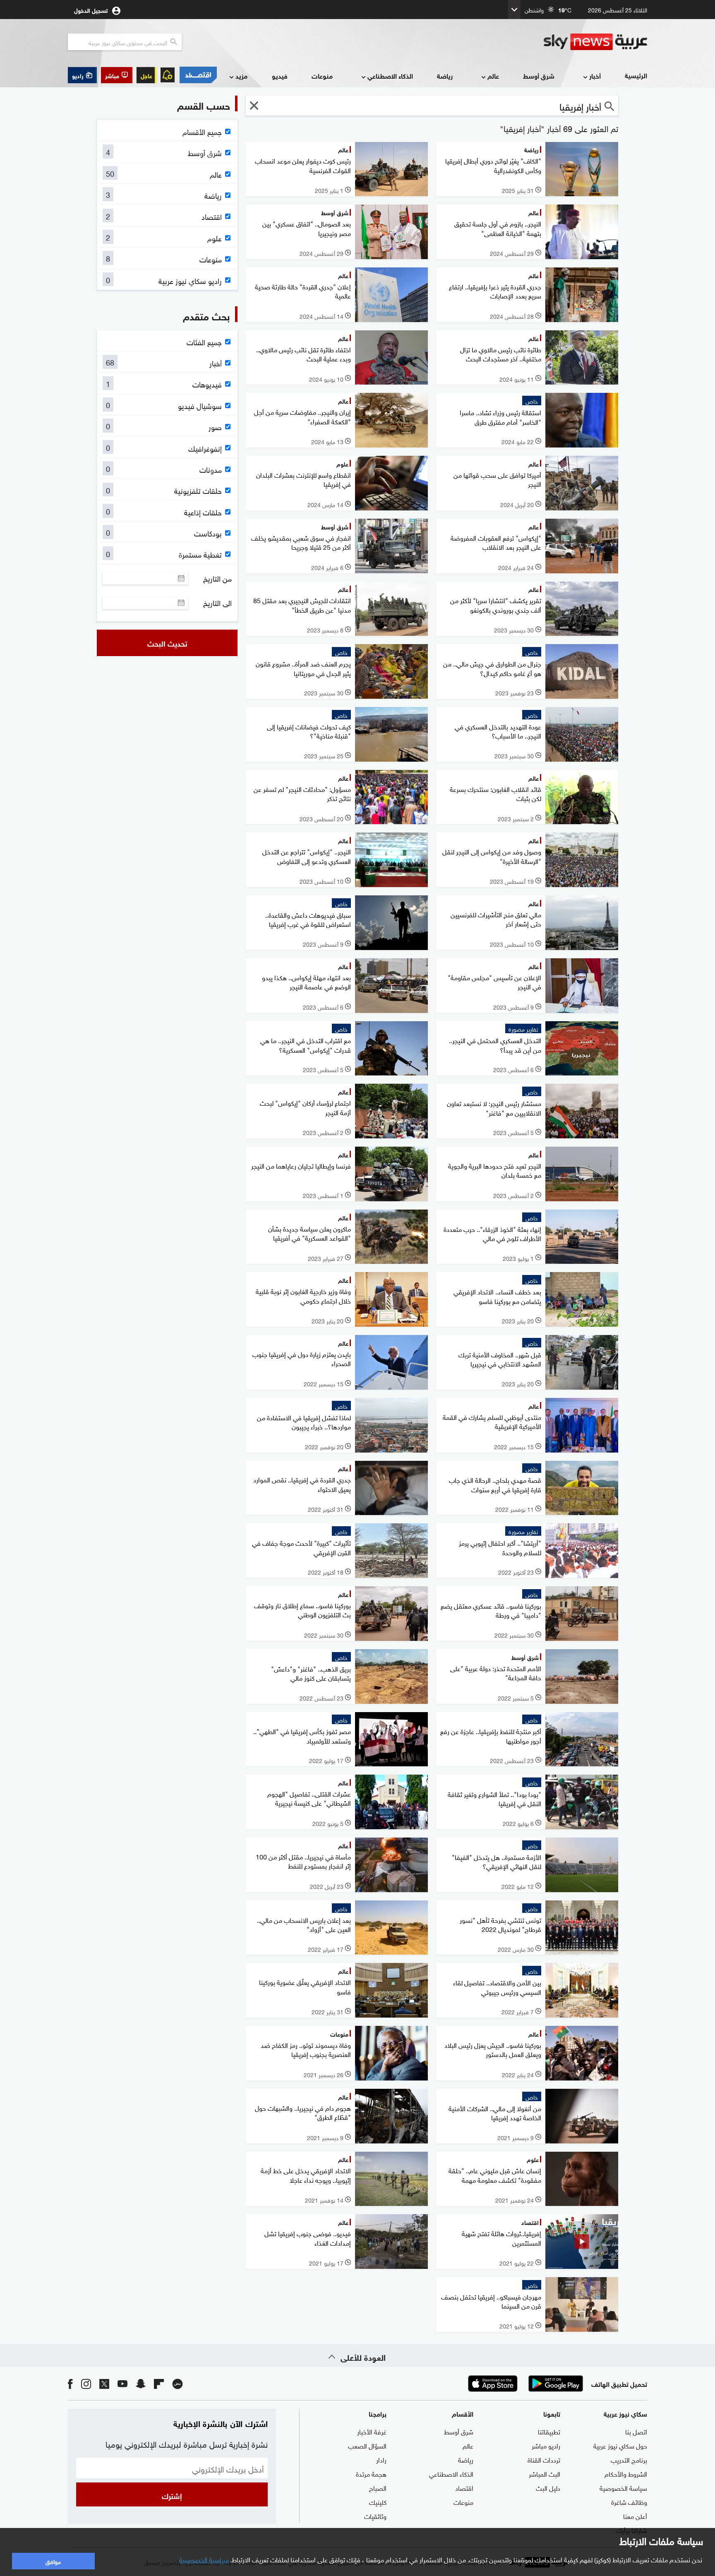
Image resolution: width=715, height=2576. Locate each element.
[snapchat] (141, 2383)
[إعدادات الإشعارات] (168, 75)
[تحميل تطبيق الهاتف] (524, 2384)
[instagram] (86, 2383)
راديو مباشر (546, 2445)
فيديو (280, 76)
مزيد (241, 76)
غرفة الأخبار (372, 2431)
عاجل (146, 75)
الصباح (378, 2487)
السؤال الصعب (367, 2445)
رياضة (445, 76)
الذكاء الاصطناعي (390, 76)
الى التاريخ (217, 603)
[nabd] (178, 2383)
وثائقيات (375, 2516)
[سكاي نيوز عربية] (595, 42)
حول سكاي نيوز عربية (620, 2445)
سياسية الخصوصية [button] (204, 2559)
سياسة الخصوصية (623, 2487)
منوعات (322, 76)
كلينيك (378, 2501)
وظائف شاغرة (629, 2501)
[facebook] (70, 2383)
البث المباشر (545, 2473)
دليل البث (548, 2487)
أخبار (595, 76)
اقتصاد (464, 2487)
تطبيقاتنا (549, 2431)
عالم (493, 76)
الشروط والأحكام (626, 2473)
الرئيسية (636, 75)
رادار (381, 2459)
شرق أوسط (539, 76)
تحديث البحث (167, 643)
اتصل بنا (636, 2431)
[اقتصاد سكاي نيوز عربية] (198, 75)
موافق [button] (53, 2561)
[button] (117, 75)
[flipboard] (159, 2383)
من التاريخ (217, 578)
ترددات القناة (544, 2459)
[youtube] (122, 2383)
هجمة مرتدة (371, 2473)
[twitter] (104, 2383)
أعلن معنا (635, 2516)
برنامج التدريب (629, 2459)
